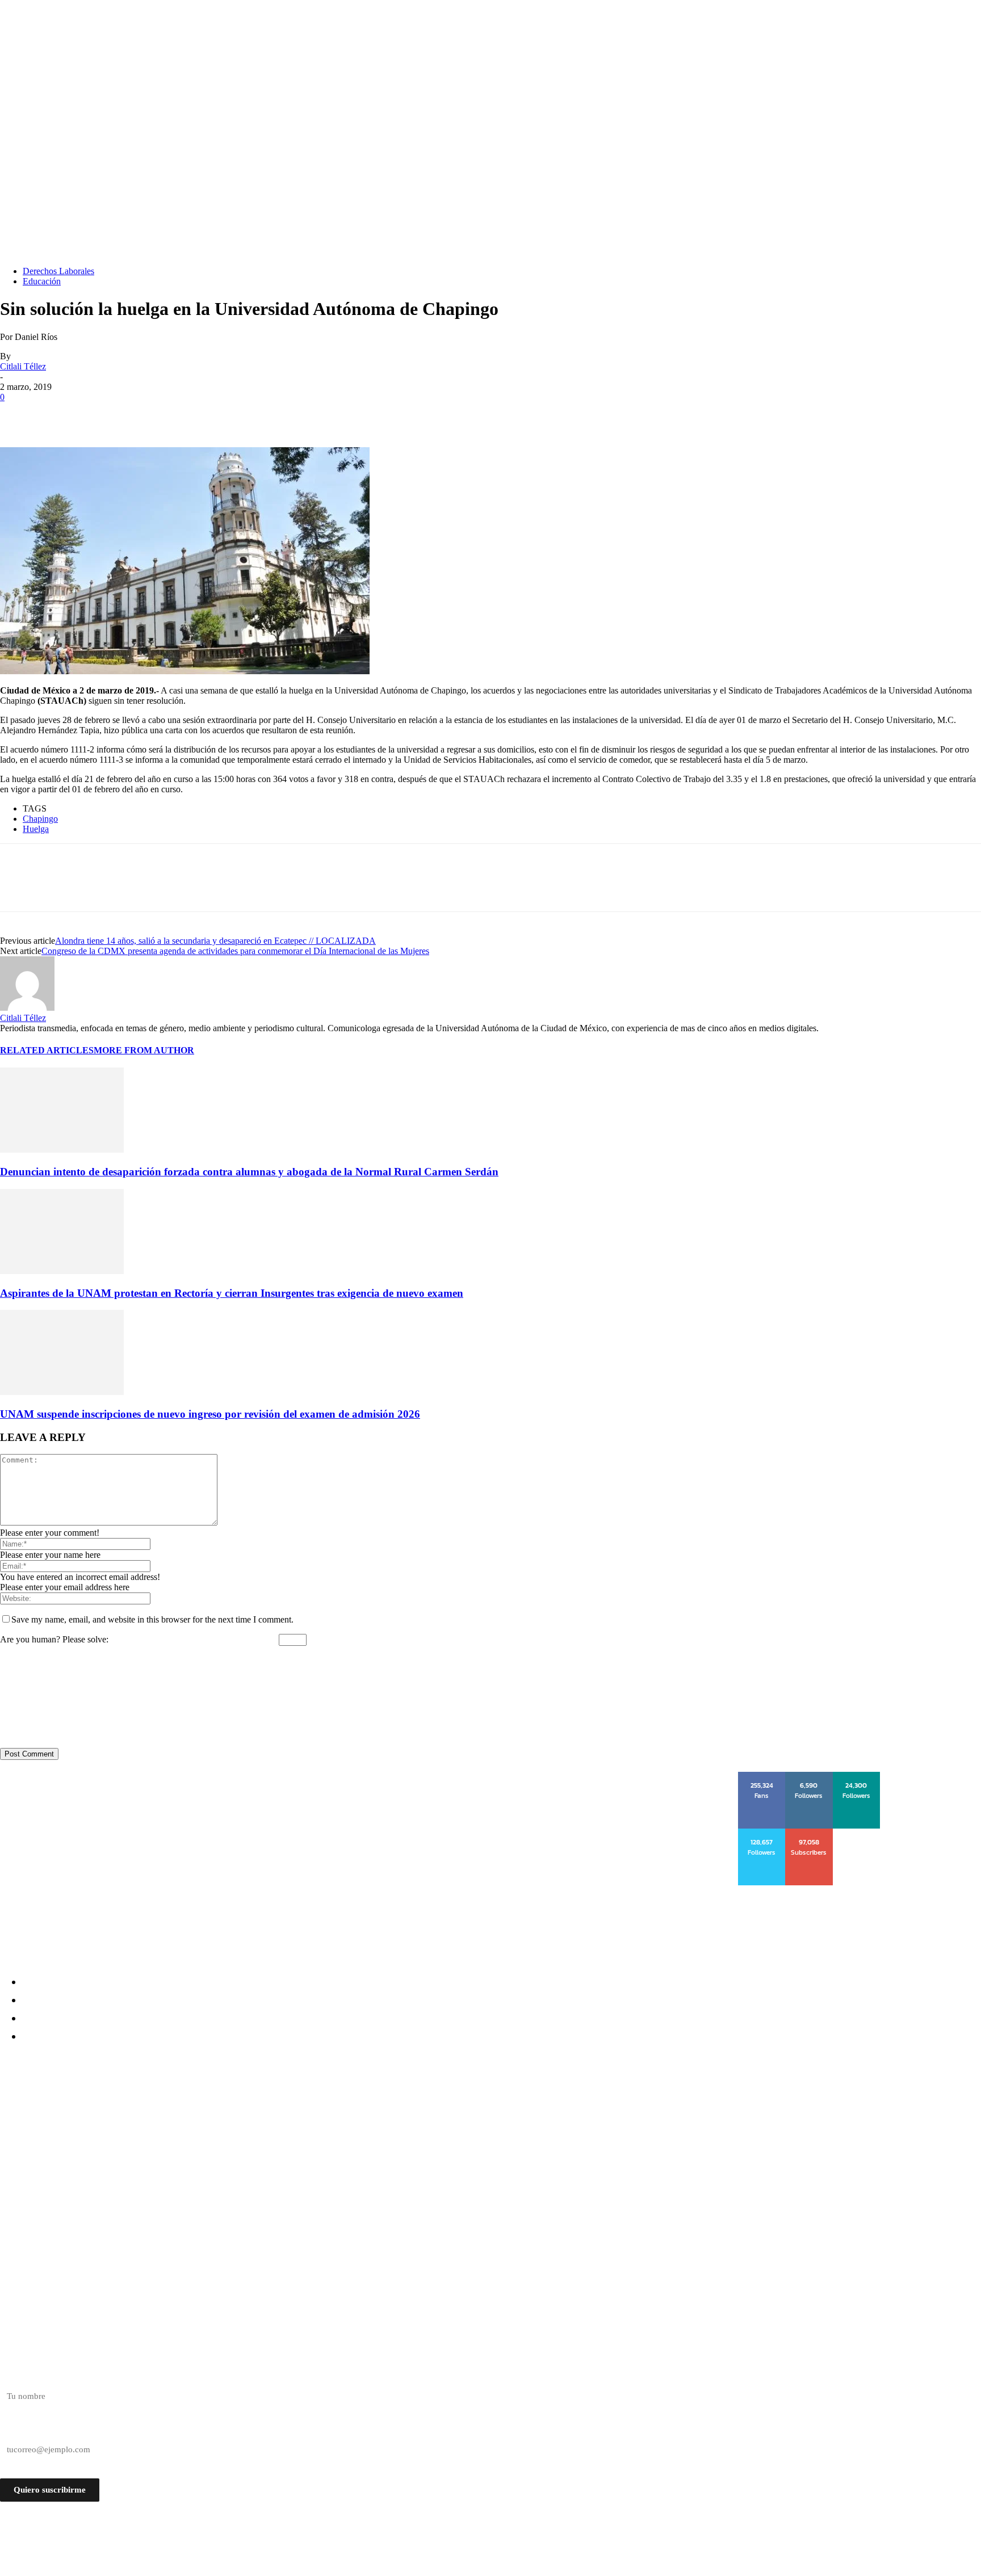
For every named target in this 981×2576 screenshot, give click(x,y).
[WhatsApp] (141, 414)
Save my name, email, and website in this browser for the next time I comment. (152, 1619)
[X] (60, 414)
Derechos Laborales (58, 271)
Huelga (36, 829)
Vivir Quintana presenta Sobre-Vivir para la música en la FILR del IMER (178, 2169)
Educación (42, 281)
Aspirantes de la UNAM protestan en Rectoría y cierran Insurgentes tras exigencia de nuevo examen (232, 1293)
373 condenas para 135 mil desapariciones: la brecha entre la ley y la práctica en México (214, 2148)
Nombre (14, 2376)
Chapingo (40, 819)
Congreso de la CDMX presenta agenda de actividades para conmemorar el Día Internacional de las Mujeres (235, 951)
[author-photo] (27, 1008)
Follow (809, 1776)
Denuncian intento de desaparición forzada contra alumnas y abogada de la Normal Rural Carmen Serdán (249, 1172)
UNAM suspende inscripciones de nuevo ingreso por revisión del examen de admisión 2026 (210, 1414)
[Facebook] (19, 414)
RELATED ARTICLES (47, 1050)
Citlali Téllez (23, 366)
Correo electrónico (33, 2430)
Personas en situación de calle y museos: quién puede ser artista (159, 2128)
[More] (183, 414)
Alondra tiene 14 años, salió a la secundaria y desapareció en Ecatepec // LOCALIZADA (215, 941)
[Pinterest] (100, 414)
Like (762, 1776)
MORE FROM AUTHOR (144, 1050)
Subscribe (810, 1833)
